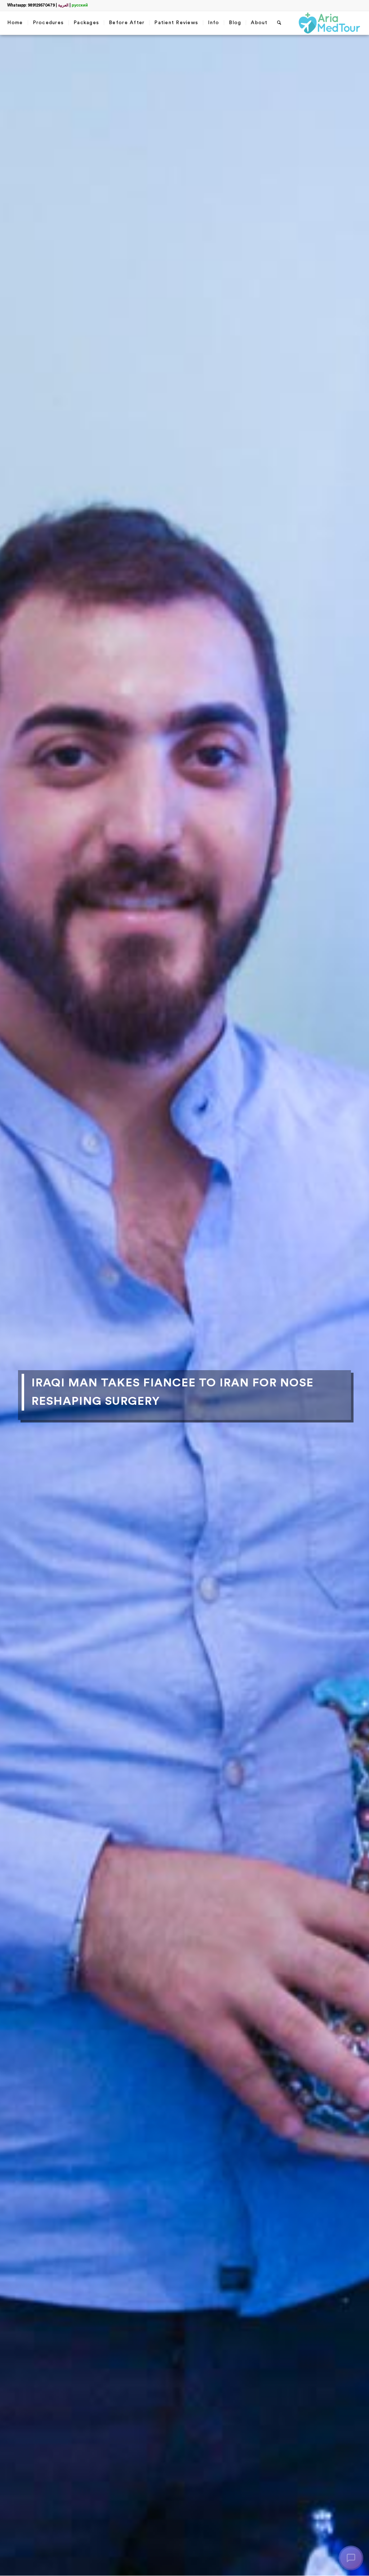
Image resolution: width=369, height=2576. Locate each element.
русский (80, 5)
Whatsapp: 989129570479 (31, 5)
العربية (63, 5)
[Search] (279, 23)
